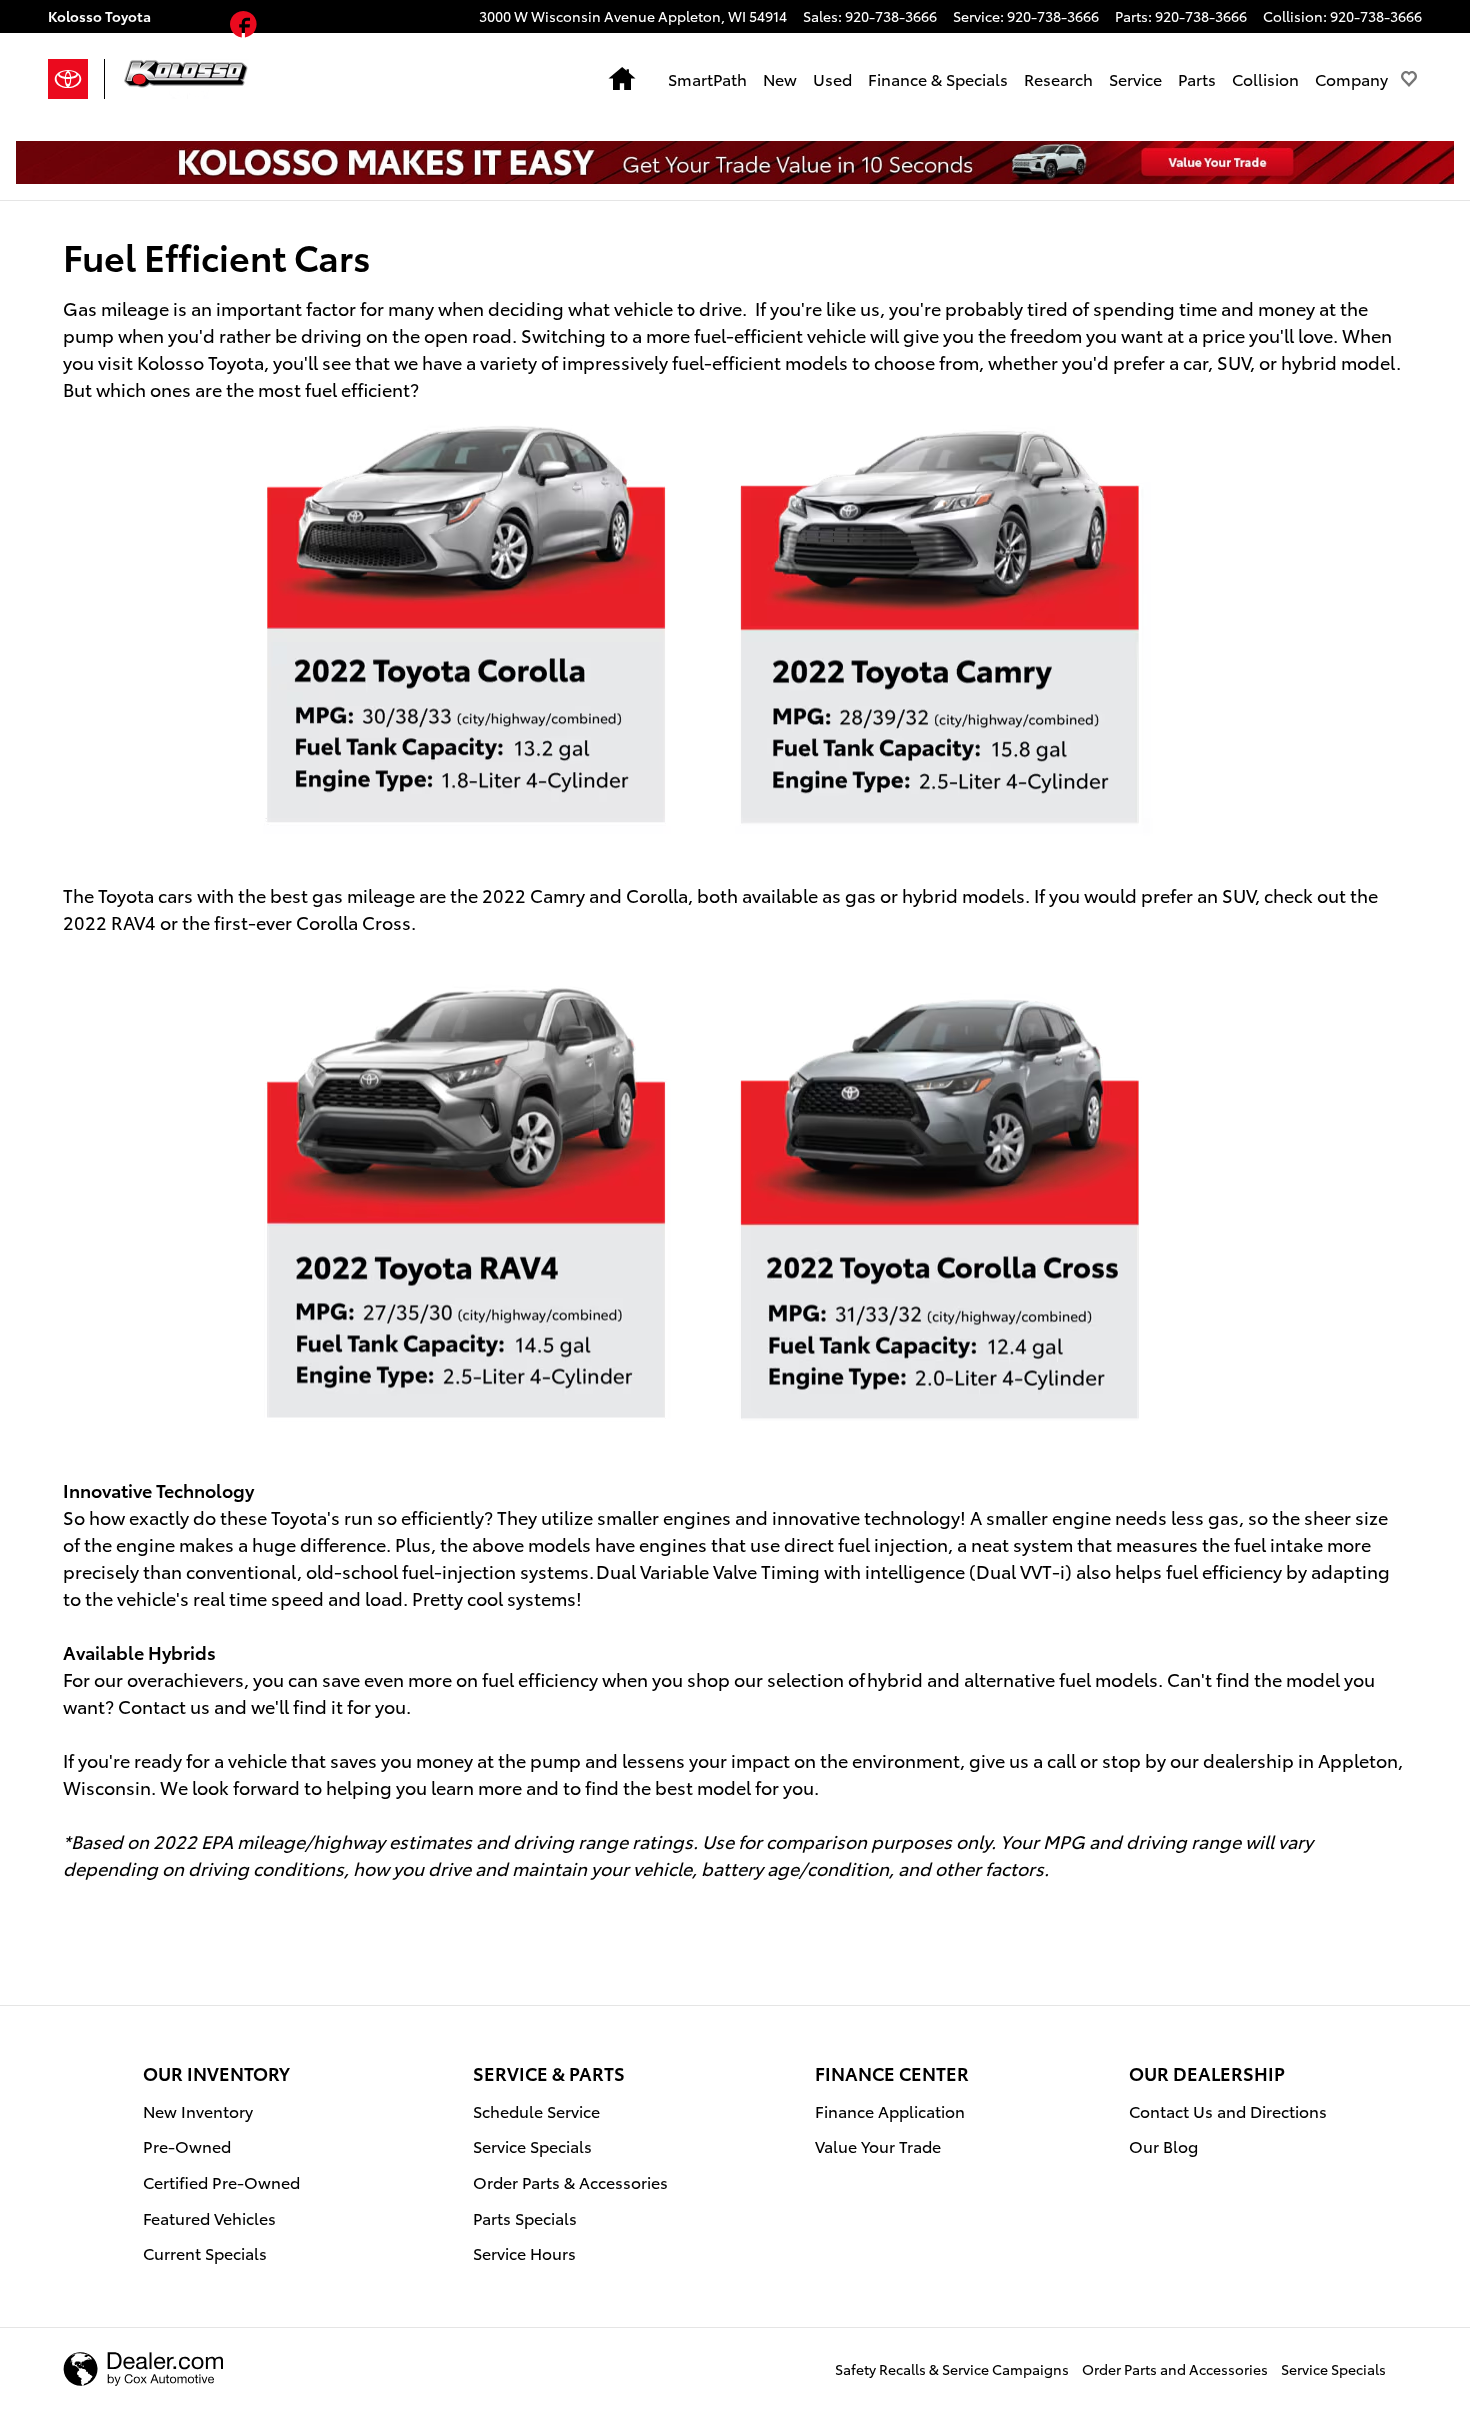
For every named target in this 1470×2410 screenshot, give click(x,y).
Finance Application (890, 2110)
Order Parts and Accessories (1175, 2369)
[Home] (76, 79)
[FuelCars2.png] (703, 1205)
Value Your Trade (878, 2145)
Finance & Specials (938, 78)
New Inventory (198, 2110)
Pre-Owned (187, 2145)
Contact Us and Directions (1228, 2110)
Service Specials (532, 2145)
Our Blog (1163, 2145)
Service (1135, 78)
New (780, 78)
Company (1351, 78)
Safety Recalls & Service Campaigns (952, 2369)
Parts (1197, 78)
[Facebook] (243, 27)
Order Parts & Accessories (570, 2181)
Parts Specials (525, 2217)
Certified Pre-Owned (221, 2181)
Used (832, 78)
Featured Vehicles (209, 2217)
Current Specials (205, 2252)
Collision (1265, 78)
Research (1058, 78)
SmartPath (707, 78)
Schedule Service (536, 2110)
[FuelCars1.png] (703, 628)
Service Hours (524, 2252)
